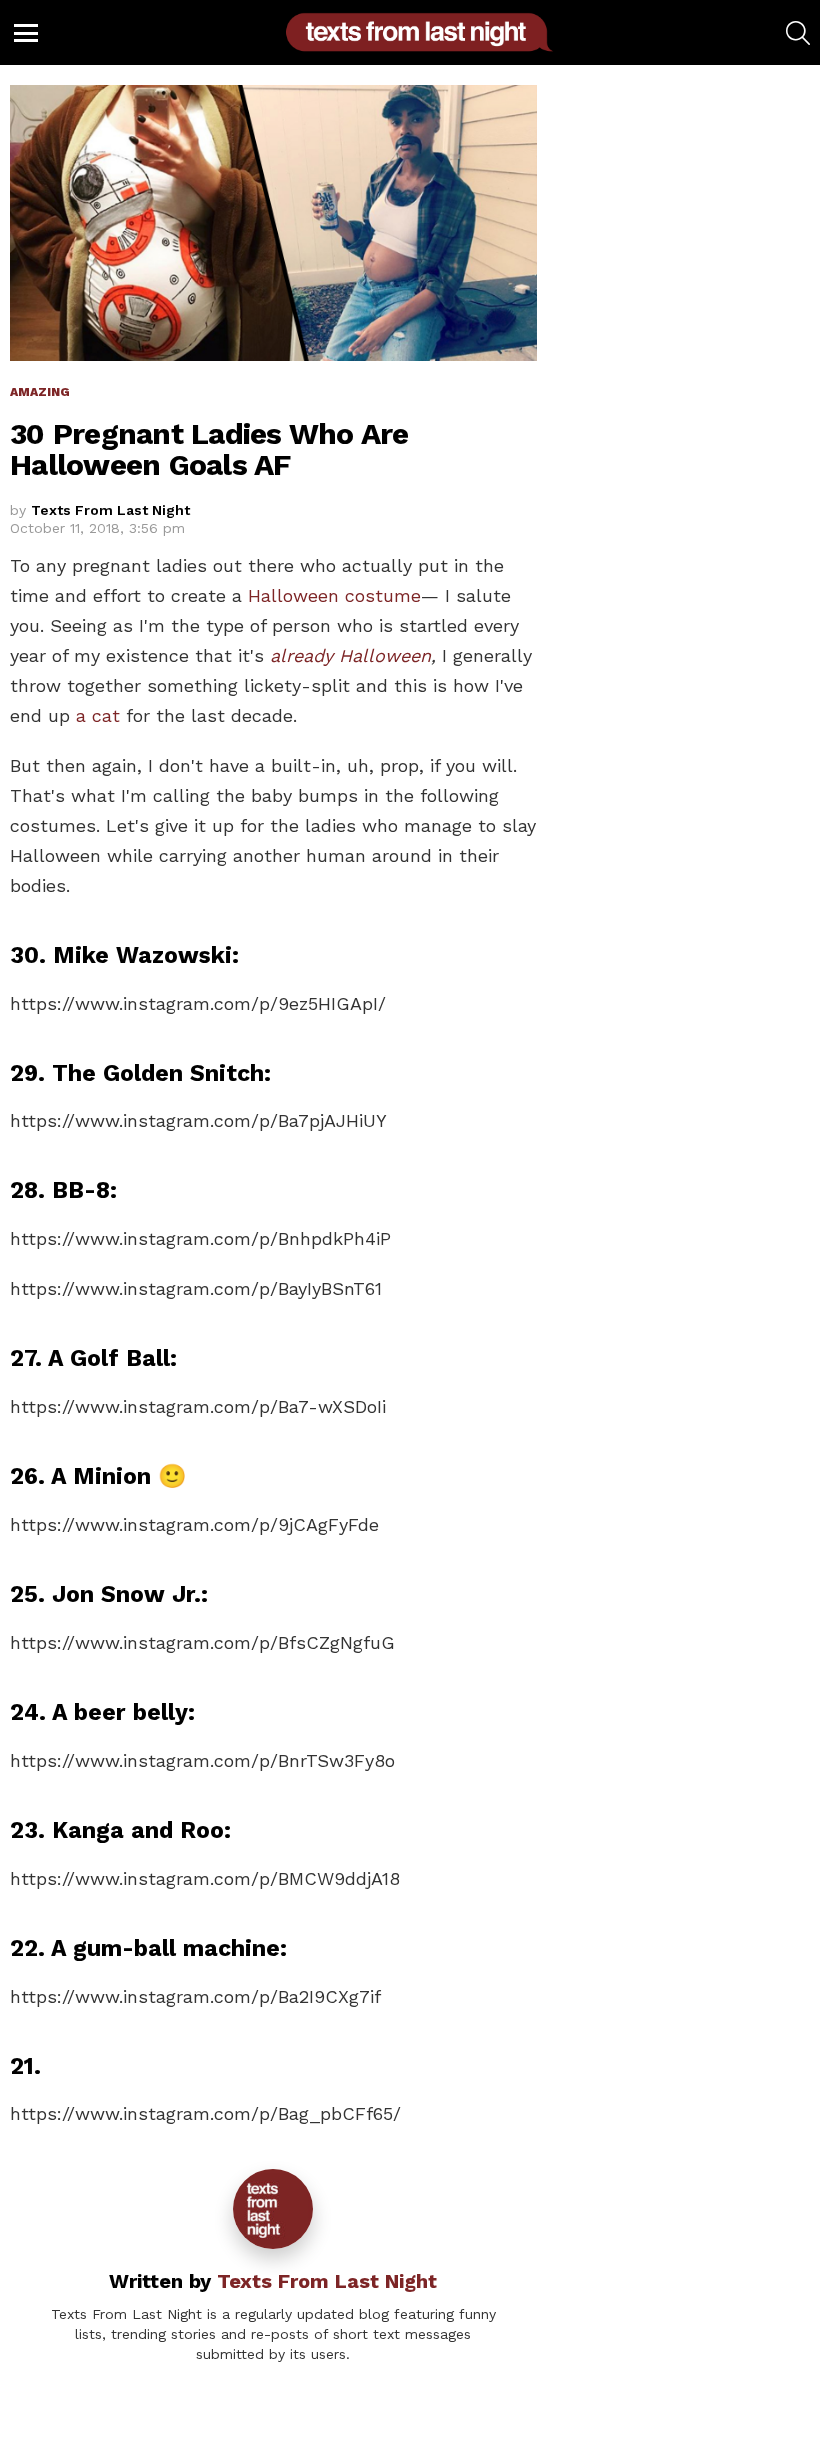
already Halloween (350, 655)
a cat (98, 715)
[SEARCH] (798, 33)
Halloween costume (334, 595)
